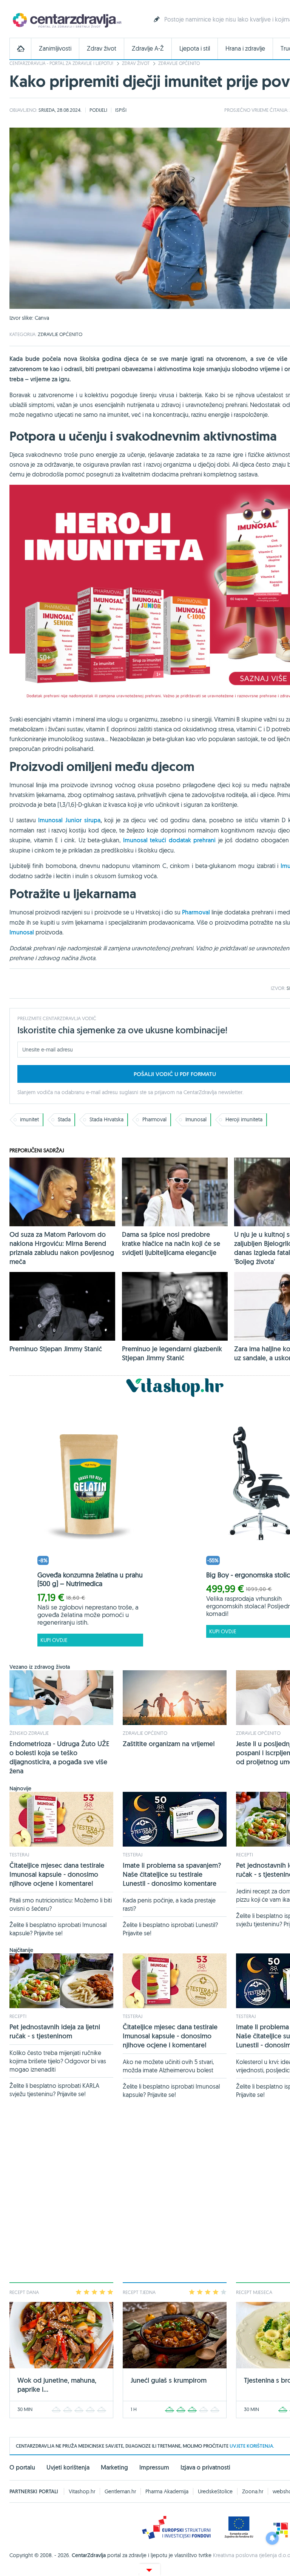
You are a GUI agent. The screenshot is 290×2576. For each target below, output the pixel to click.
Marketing (114, 2467)
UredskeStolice (215, 2491)
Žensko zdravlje (29, 1733)
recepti (244, 1855)
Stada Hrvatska (106, 1119)
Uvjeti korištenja (68, 2467)
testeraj (19, 1855)
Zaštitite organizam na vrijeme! (169, 1744)
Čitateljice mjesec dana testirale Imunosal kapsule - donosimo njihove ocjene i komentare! (57, 1874)
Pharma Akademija (167, 2491)
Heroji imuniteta (244, 1119)
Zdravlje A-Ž (148, 49)
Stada (64, 1119)
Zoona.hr (253, 2491)
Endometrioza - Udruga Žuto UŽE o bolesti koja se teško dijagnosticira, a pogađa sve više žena (59, 1757)
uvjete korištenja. (252, 2446)
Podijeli (98, 110)
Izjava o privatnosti (205, 2467)
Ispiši (121, 110)
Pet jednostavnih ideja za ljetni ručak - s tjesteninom (55, 2031)
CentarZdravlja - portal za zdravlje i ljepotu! (61, 63)
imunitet (29, 1119)
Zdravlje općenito (179, 63)
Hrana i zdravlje (245, 49)
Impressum (154, 2467)
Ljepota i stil (195, 49)
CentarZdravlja (66, 20)
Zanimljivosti (55, 49)
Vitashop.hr (82, 2491)
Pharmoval (154, 1119)
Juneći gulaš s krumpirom (169, 2380)
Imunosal (196, 1119)
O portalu (22, 2467)
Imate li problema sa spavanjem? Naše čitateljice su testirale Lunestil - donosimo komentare (172, 1874)
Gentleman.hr (120, 2491)
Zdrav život (102, 49)
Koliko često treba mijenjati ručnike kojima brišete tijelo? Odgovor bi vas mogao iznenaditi (58, 2061)
